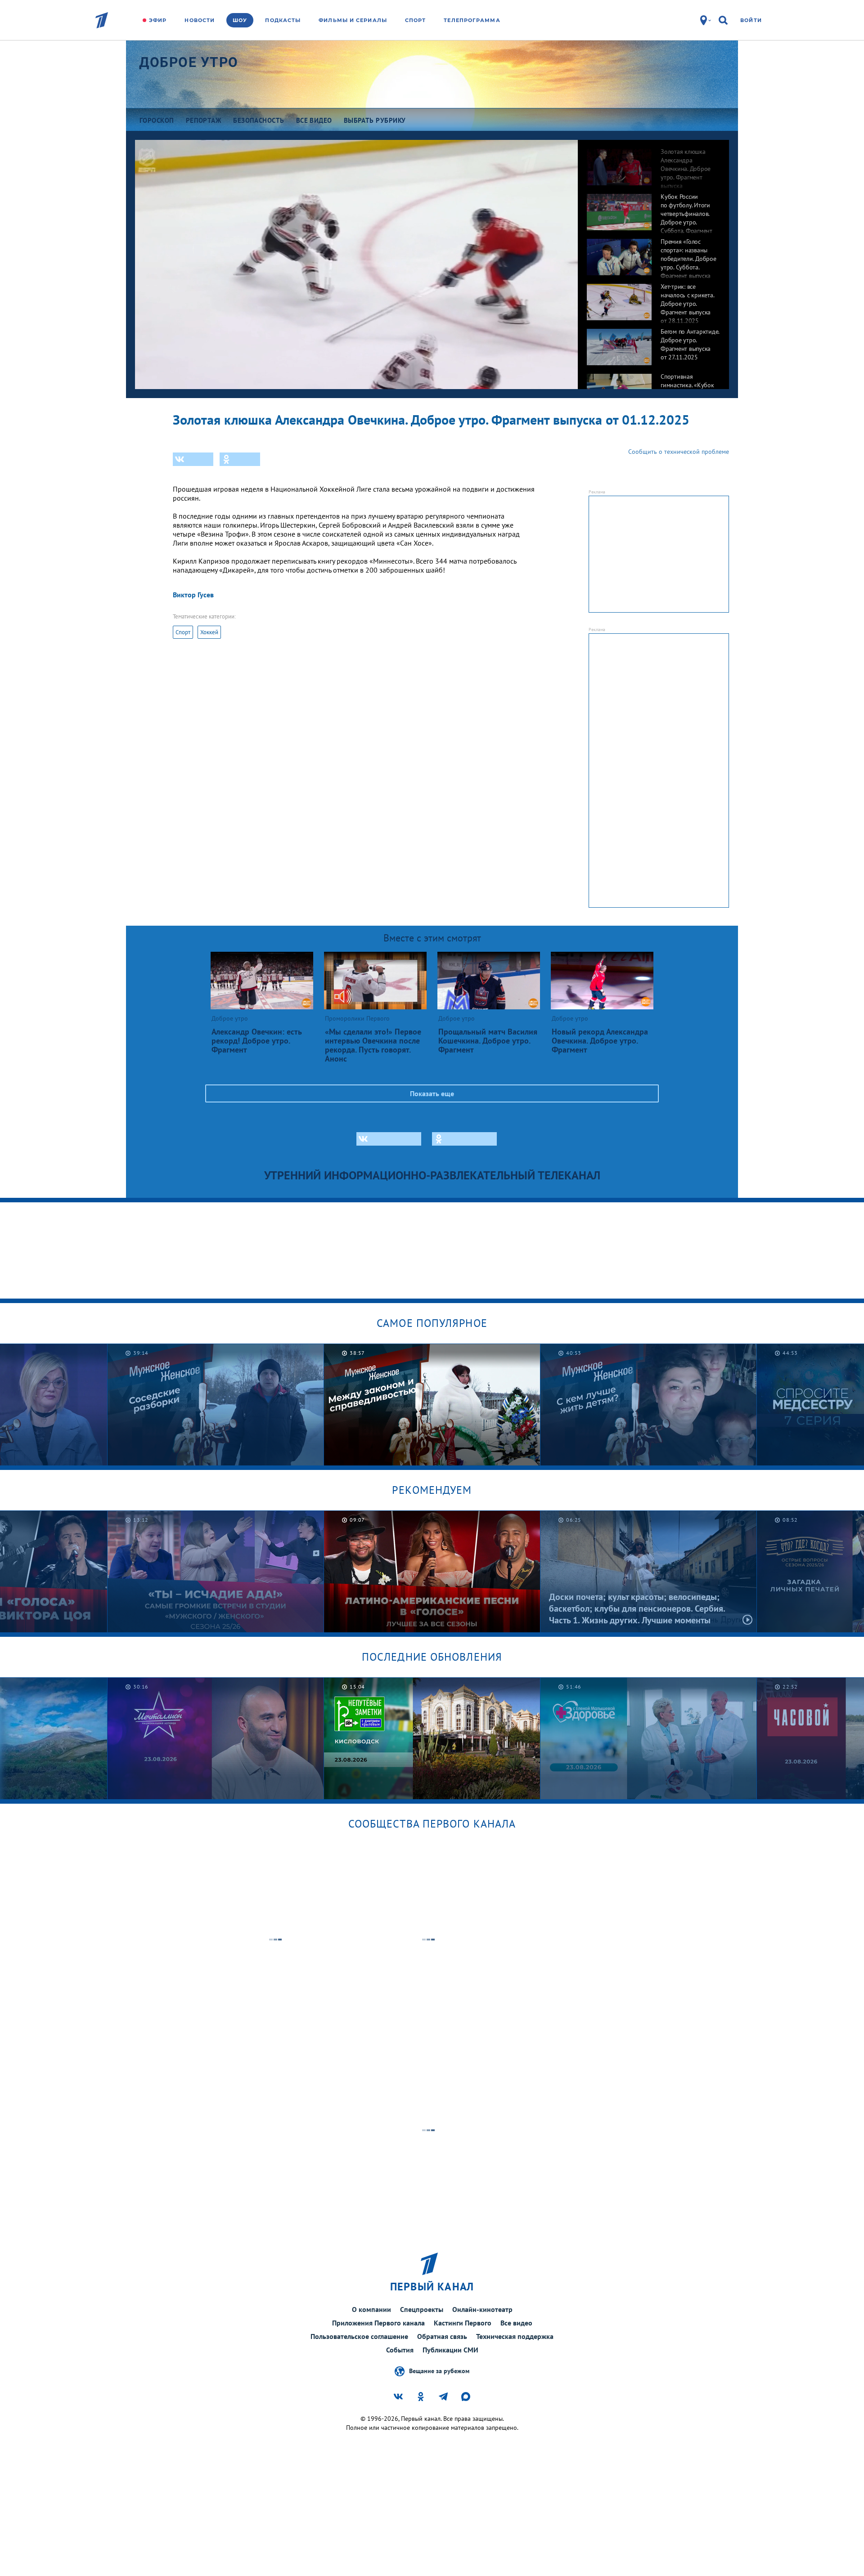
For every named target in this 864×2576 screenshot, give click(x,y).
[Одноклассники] (240, 459)
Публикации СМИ (450, 2350)
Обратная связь (442, 2336)
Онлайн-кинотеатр (482, 2309)
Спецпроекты (422, 2309)
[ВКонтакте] (193, 459)
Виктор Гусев (193, 595)
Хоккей (209, 632)
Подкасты (283, 20)
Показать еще (432, 1093)
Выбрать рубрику (375, 120)
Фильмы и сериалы (353, 20)
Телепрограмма (472, 20)
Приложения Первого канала (378, 2323)
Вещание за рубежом (439, 2370)
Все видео (516, 2323)
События (400, 2350)
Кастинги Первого (463, 2323)
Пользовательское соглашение (359, 2336)
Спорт (416, 20)
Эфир (158, 20)
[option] (653, 162)
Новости (200, 20)
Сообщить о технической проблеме (679, 452)
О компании (371, 2309)
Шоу (240, 20)
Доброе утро (189, 62)
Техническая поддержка (515, 2336)
